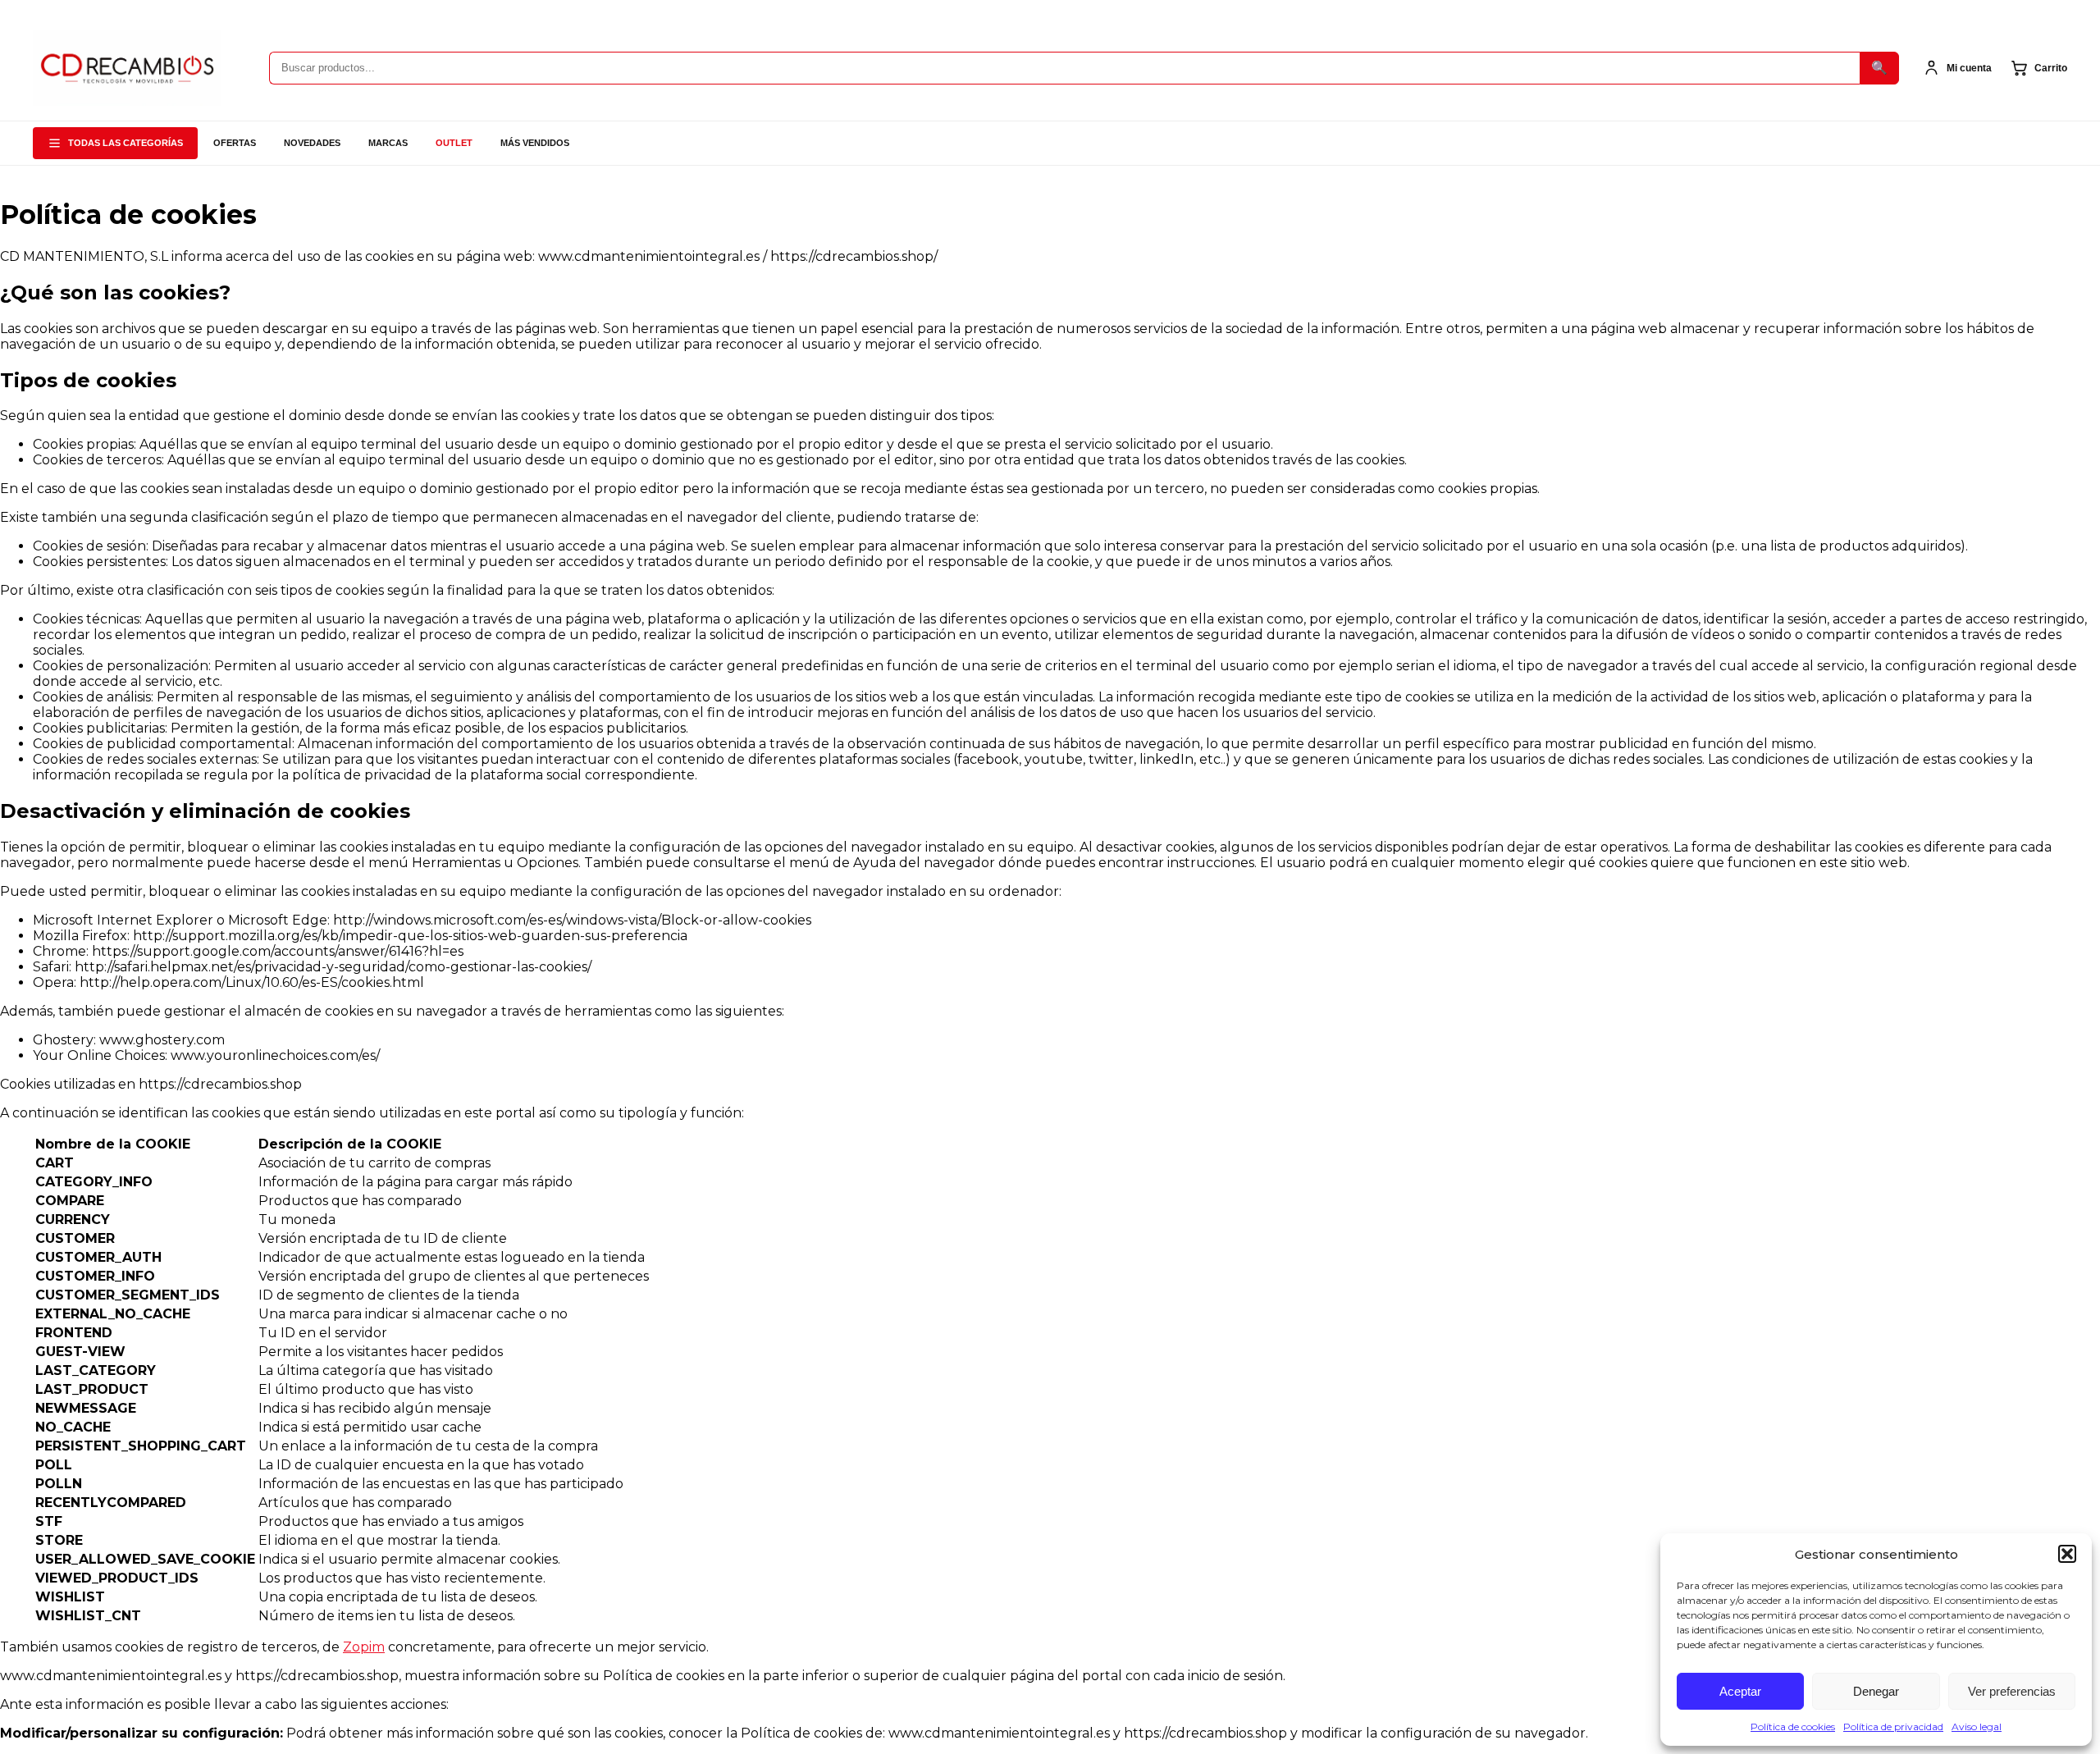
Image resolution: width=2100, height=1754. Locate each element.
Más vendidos (535, 143)
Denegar (1876, 1691)
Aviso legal (1977, 1727)
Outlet (454, 143)
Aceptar (1740, 1691)
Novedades (312, 143)
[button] (2067, 1554)
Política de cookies (1793, 1727)
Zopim (364, 1647)
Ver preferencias (2012, 1691)
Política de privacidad (1893, 1727)
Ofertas (235, 143)
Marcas (388, 143)
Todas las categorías (126, 143)
